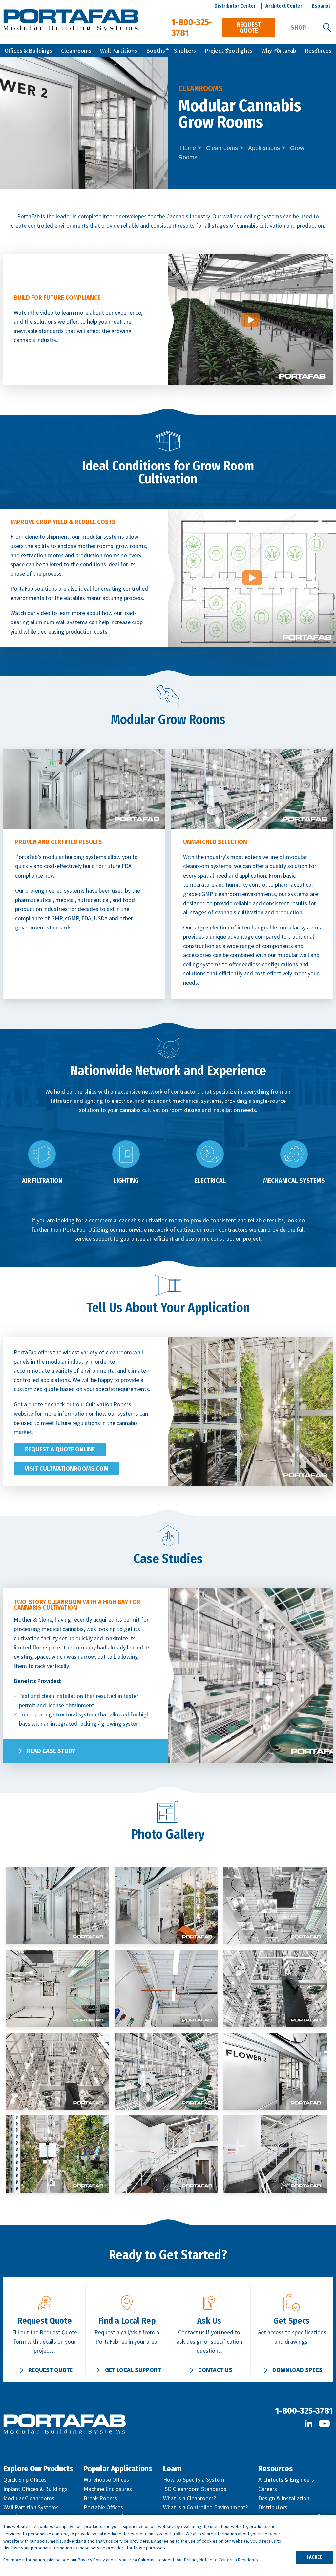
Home (188, 148)
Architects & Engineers (286, 2480)
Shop (298, 28)
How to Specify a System (194, 2480)
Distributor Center (235, 6)
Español (321, 6)
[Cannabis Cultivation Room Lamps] (58, 1988)
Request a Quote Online (60, 1449)
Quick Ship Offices (25, 2480)
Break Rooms (100, 2498)
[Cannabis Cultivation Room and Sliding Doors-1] (166, 1905)
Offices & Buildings (28, 50)
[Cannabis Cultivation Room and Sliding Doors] (58, 1905)
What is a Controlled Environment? (205, 2507)
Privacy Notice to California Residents (221, 2560)
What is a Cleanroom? (189, 2498)
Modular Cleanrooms (29, 2498)
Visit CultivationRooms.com (67, 1469)
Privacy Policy (91, 2560)
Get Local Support (133, 2370)
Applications (264, 148)
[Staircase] (166, 2154)
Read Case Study (51, 1751)
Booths (156, 50)
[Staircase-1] (275, 2154)
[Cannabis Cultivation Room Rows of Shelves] (58, 2072)
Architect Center (284, 6)
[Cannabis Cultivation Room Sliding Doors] (275, 2072)
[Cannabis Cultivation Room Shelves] (166, 2072)
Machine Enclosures (108, 2489)
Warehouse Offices (106, 2480)
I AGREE (314, 2557)
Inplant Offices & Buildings (35, 2489)
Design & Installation (284, 2498)
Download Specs (297, 2370)
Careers (268, 2489)
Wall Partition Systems (31, 2507)
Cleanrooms (76, 50)
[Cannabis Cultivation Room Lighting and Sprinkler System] (166, 1988)
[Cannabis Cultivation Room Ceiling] (275, 1905)
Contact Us (215, 2370)
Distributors (273, 2507)
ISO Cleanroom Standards (195, 2489)
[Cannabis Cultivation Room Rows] (275, 1988)
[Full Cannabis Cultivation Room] (58, 2154)
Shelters (185, 50)
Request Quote (249, 28)
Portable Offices (103, 2507)
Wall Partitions (119, 50)
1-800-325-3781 (304, 2411)
